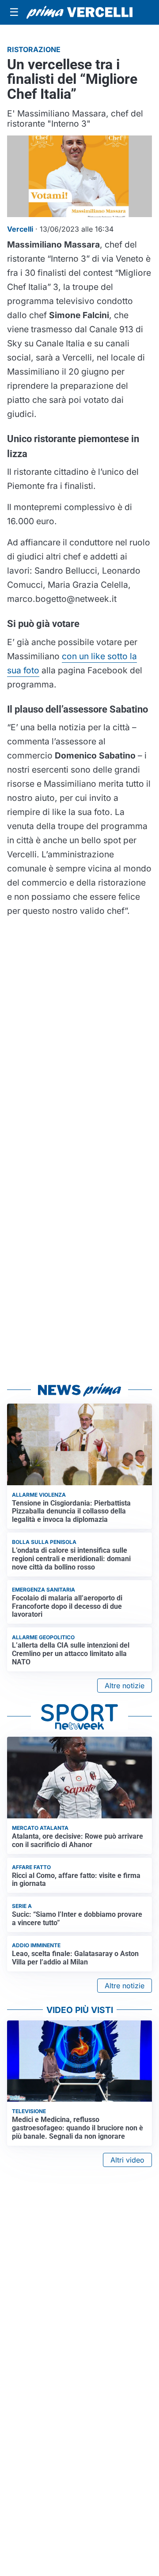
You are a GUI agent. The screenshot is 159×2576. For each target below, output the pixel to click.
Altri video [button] (127, 2160)
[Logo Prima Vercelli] (79, 12)
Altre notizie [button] (125, 1686)
